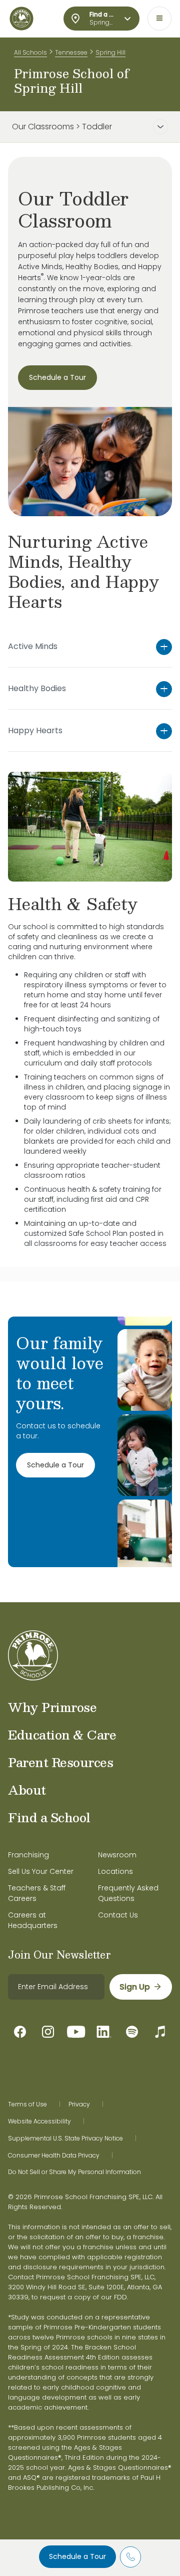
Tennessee (71, 52)
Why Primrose (52, 1707)
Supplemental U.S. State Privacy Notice (65, 2138)
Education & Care (62, 1735)
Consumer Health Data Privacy (54, 2156)
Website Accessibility (39, 2121)
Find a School (49, 1817)
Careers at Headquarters (33, 1920)
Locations (115, 1871)
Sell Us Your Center (41, 1871)
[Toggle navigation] (159, 19)
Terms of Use (27, 2104)
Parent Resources (60, 1762)
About (27, 1790)
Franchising (28, 1855)
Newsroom (117, 1855)
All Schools (30, 52)
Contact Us (118, 1915)
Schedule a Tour (77, 2556)
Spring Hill (110, 52)
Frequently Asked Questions (128, 1893)
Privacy (79, 2104)
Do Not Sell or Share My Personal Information (74, 2172)
